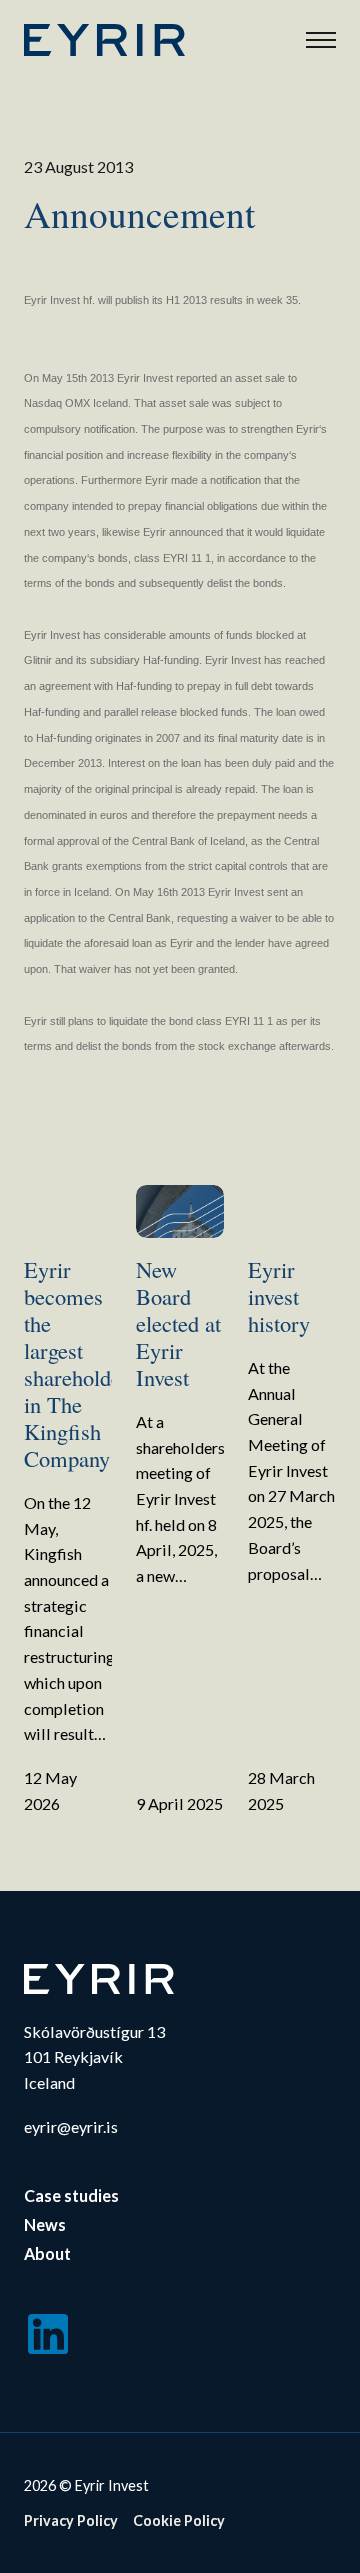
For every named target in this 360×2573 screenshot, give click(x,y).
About (47, 2253)
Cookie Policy (179, 2520)
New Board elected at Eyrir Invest (178, 1323)
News (45, 2224)
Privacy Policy (71, 2520)
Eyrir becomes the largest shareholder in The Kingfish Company (76, 1363)
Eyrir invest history (279, 1296)
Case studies (71, 2195)
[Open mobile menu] (321, 40)
